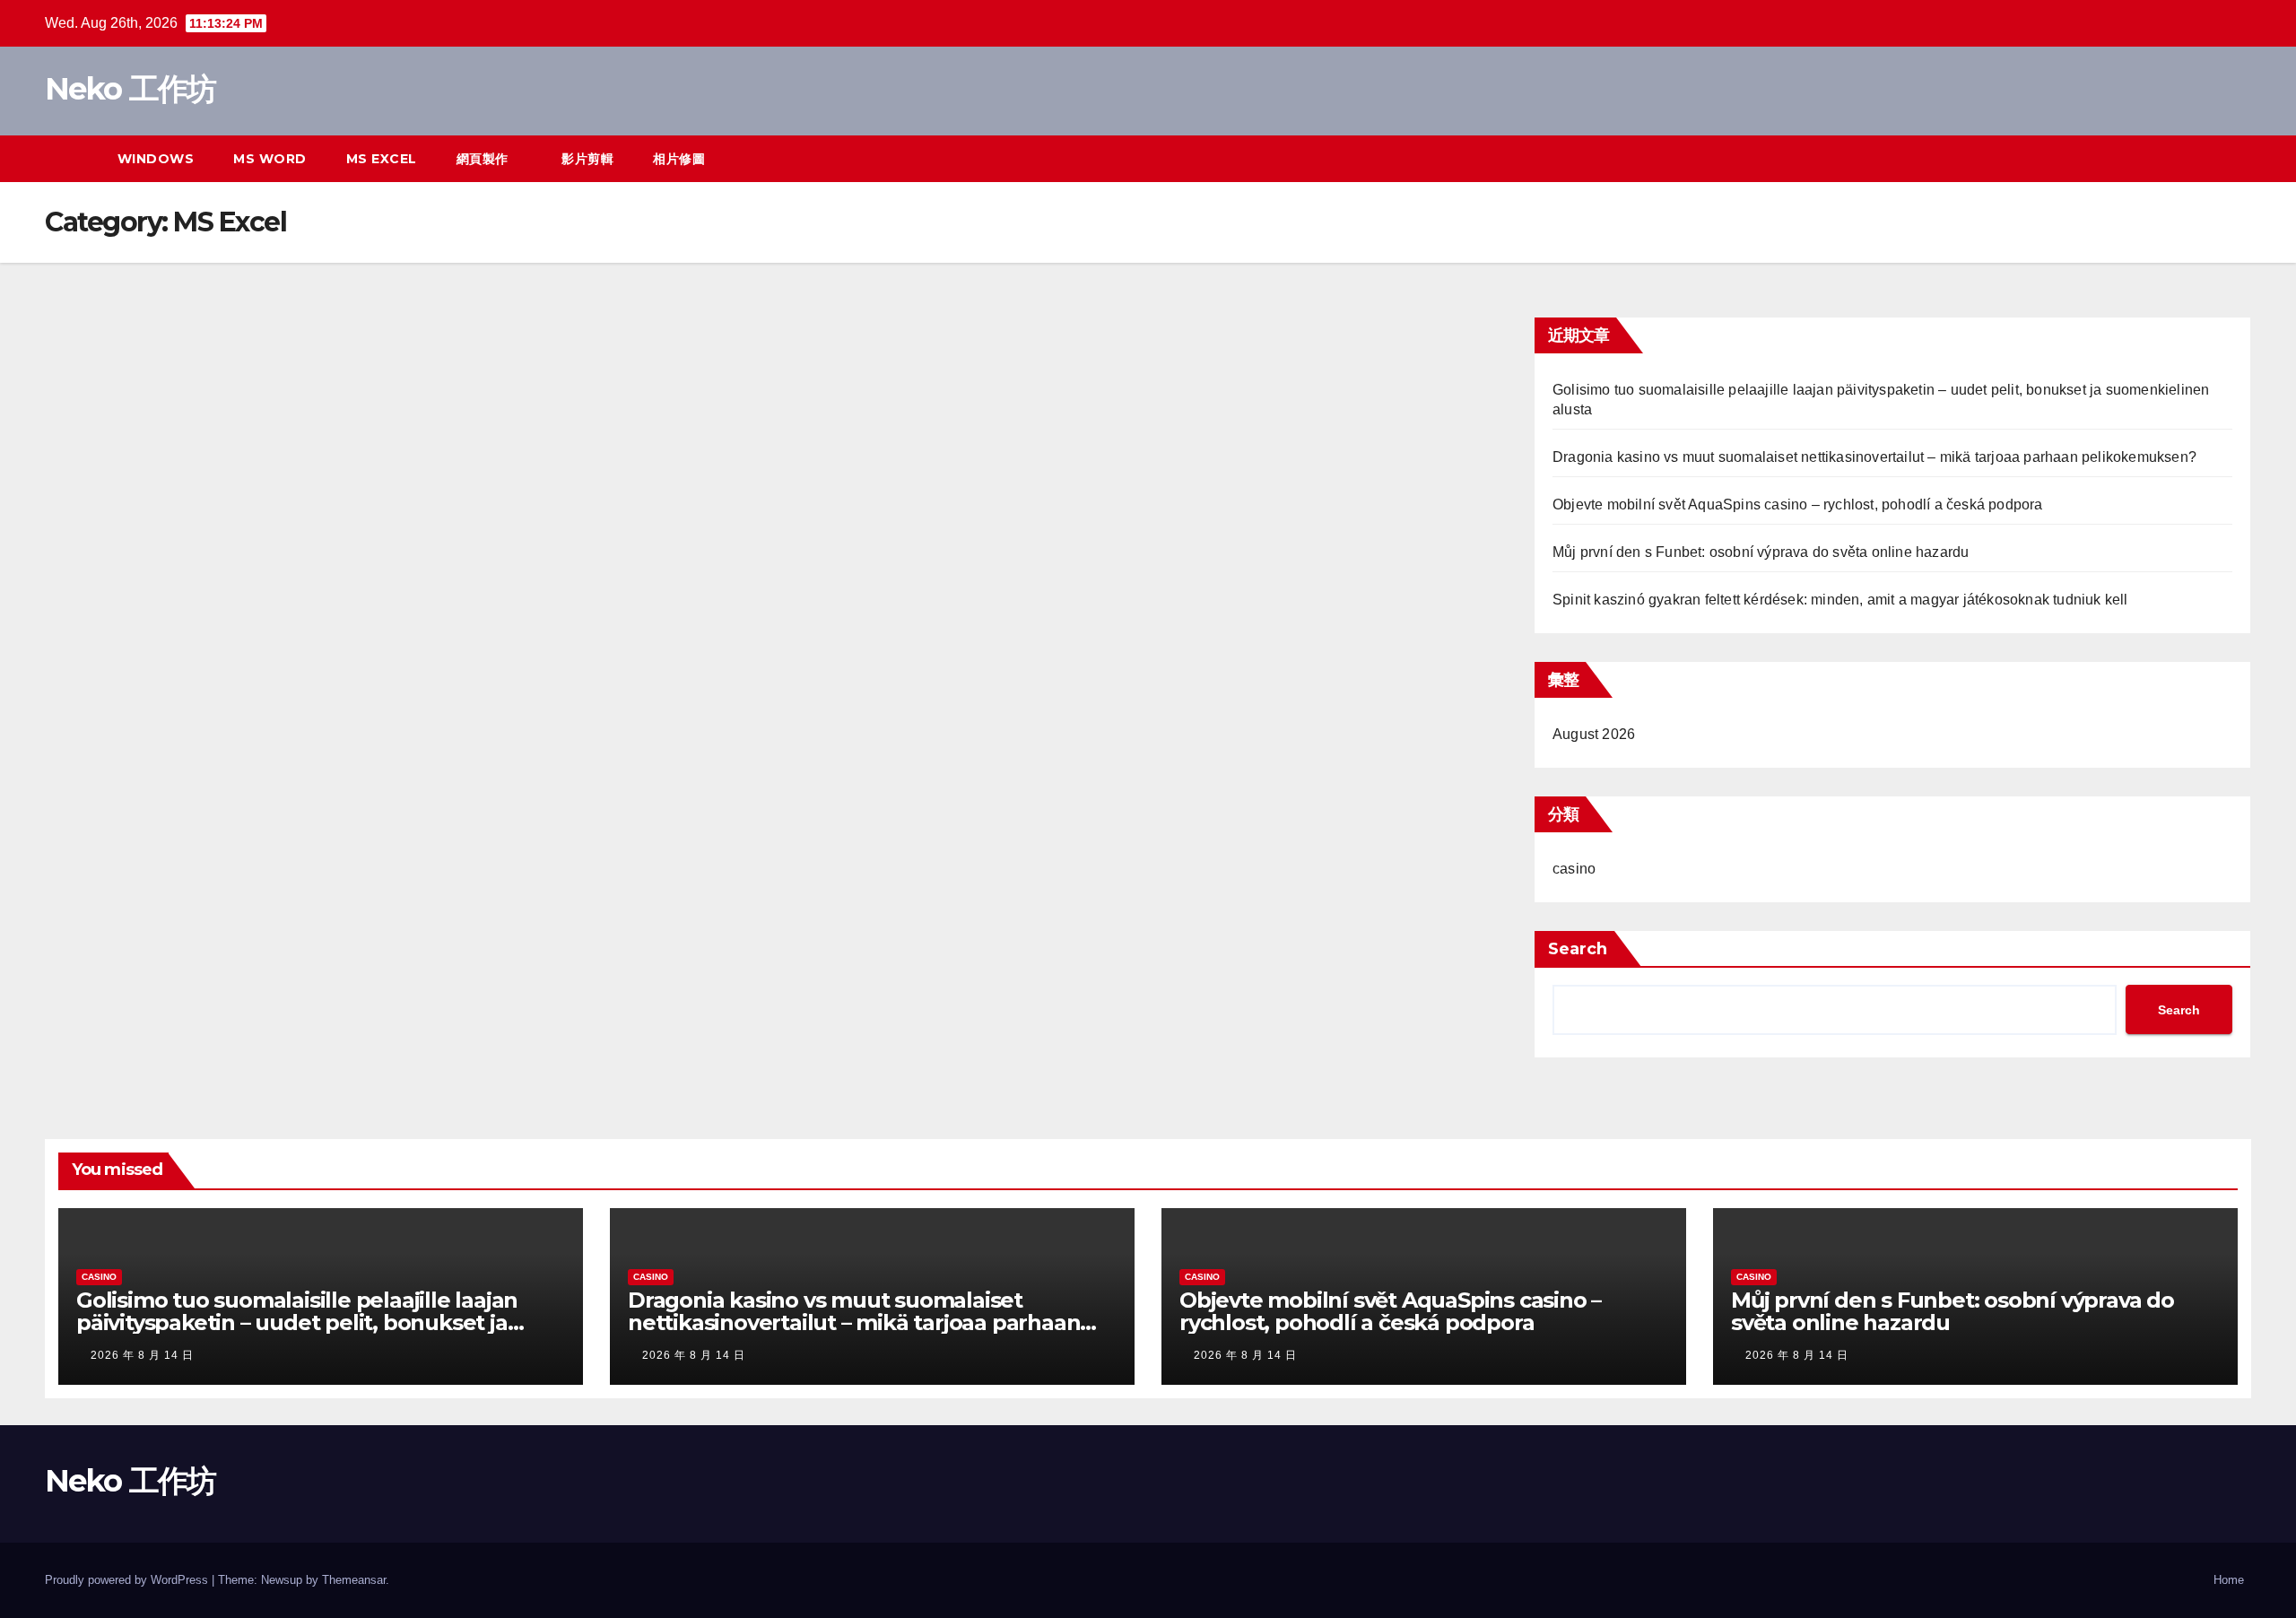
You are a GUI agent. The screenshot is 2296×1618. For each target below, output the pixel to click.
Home (2229, 1580)
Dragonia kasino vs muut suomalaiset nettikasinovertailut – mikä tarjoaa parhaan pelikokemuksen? (1874, 457)
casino (1574, 869)
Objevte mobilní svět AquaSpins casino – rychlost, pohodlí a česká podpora (1798, 505)
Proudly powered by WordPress (128, 1580)
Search (1578, 949)
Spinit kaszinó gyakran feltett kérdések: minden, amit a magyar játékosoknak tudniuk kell (1840, 600)
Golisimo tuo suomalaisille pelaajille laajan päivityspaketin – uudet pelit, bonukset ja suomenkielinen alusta (297, 1322)
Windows (156, 159)
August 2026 (1594, 734)
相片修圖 (679, 159)
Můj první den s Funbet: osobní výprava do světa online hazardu (1761, 552)
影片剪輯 (587, 159)
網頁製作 (485, 159)
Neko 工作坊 (130, 89)
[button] (2205, 158)
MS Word (270, 159)
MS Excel (382, 159)
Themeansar (354, 1580)
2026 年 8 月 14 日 (142, 1355)
